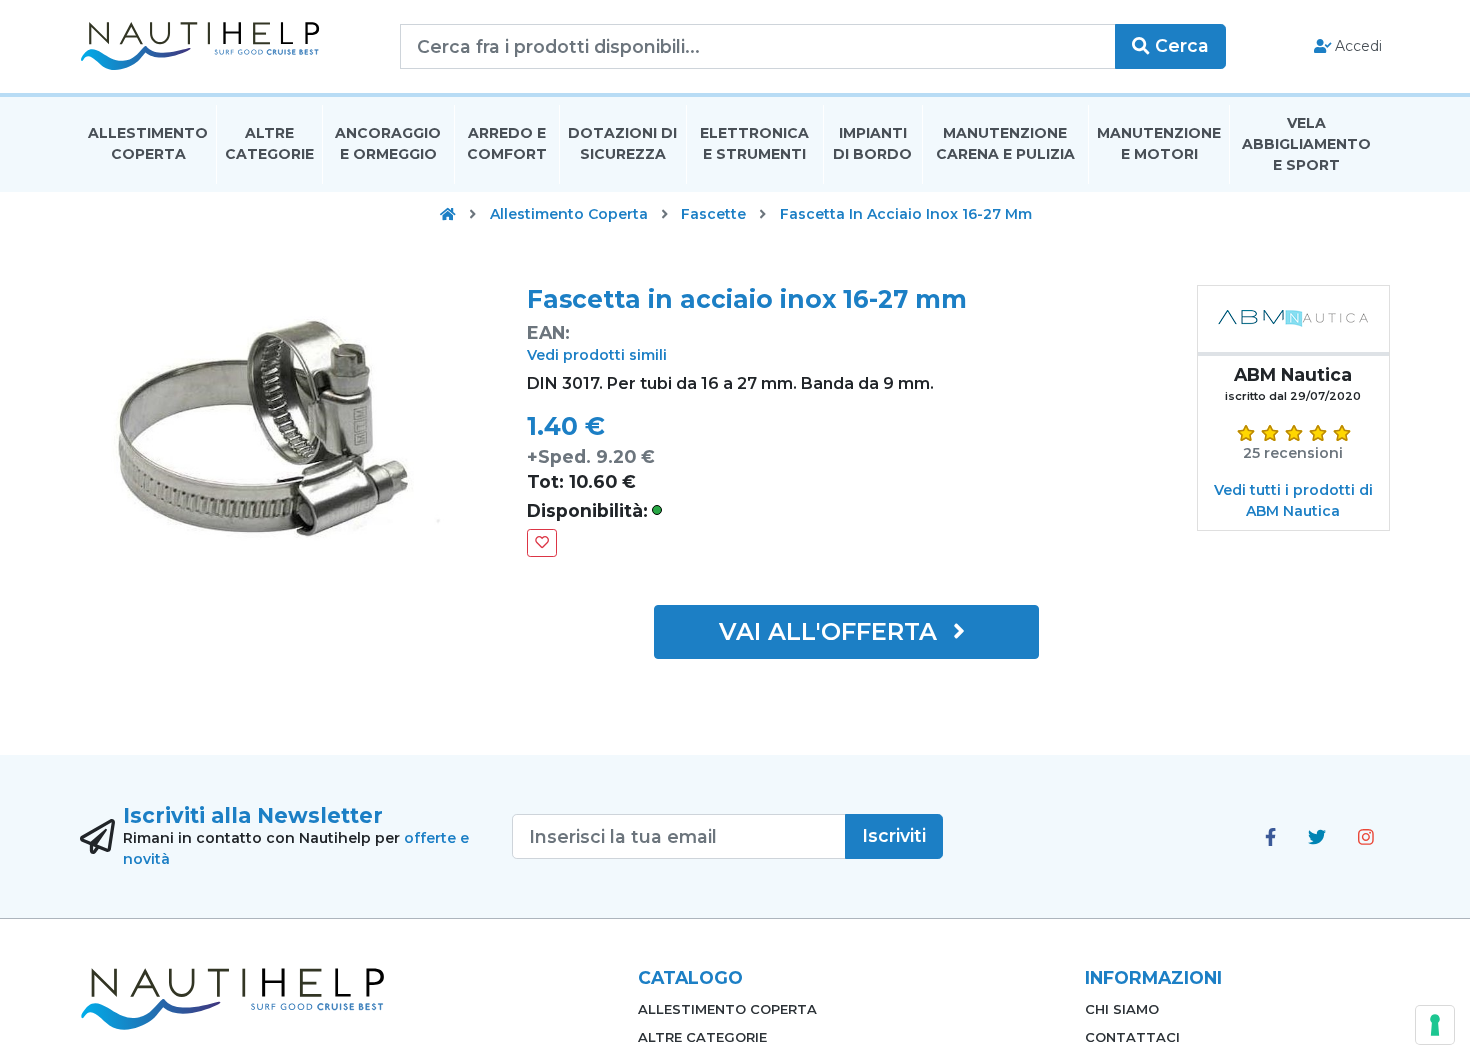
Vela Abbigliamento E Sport (1306, 144)
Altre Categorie (269, 143)
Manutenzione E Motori (1159, 143)
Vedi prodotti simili (597, 355)
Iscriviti (894, 835)
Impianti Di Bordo (872, 143)
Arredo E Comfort (507, 143)
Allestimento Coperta (148, 143)
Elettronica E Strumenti (754, 143)
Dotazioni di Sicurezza (622, 143)
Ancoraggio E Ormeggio (388, 143)
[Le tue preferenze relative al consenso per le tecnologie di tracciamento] (1435, 1025)
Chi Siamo (1122, 1009)
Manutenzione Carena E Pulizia (1005, 143)
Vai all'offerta (831, 631)
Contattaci (1132, 1037)
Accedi (1356, 46)
